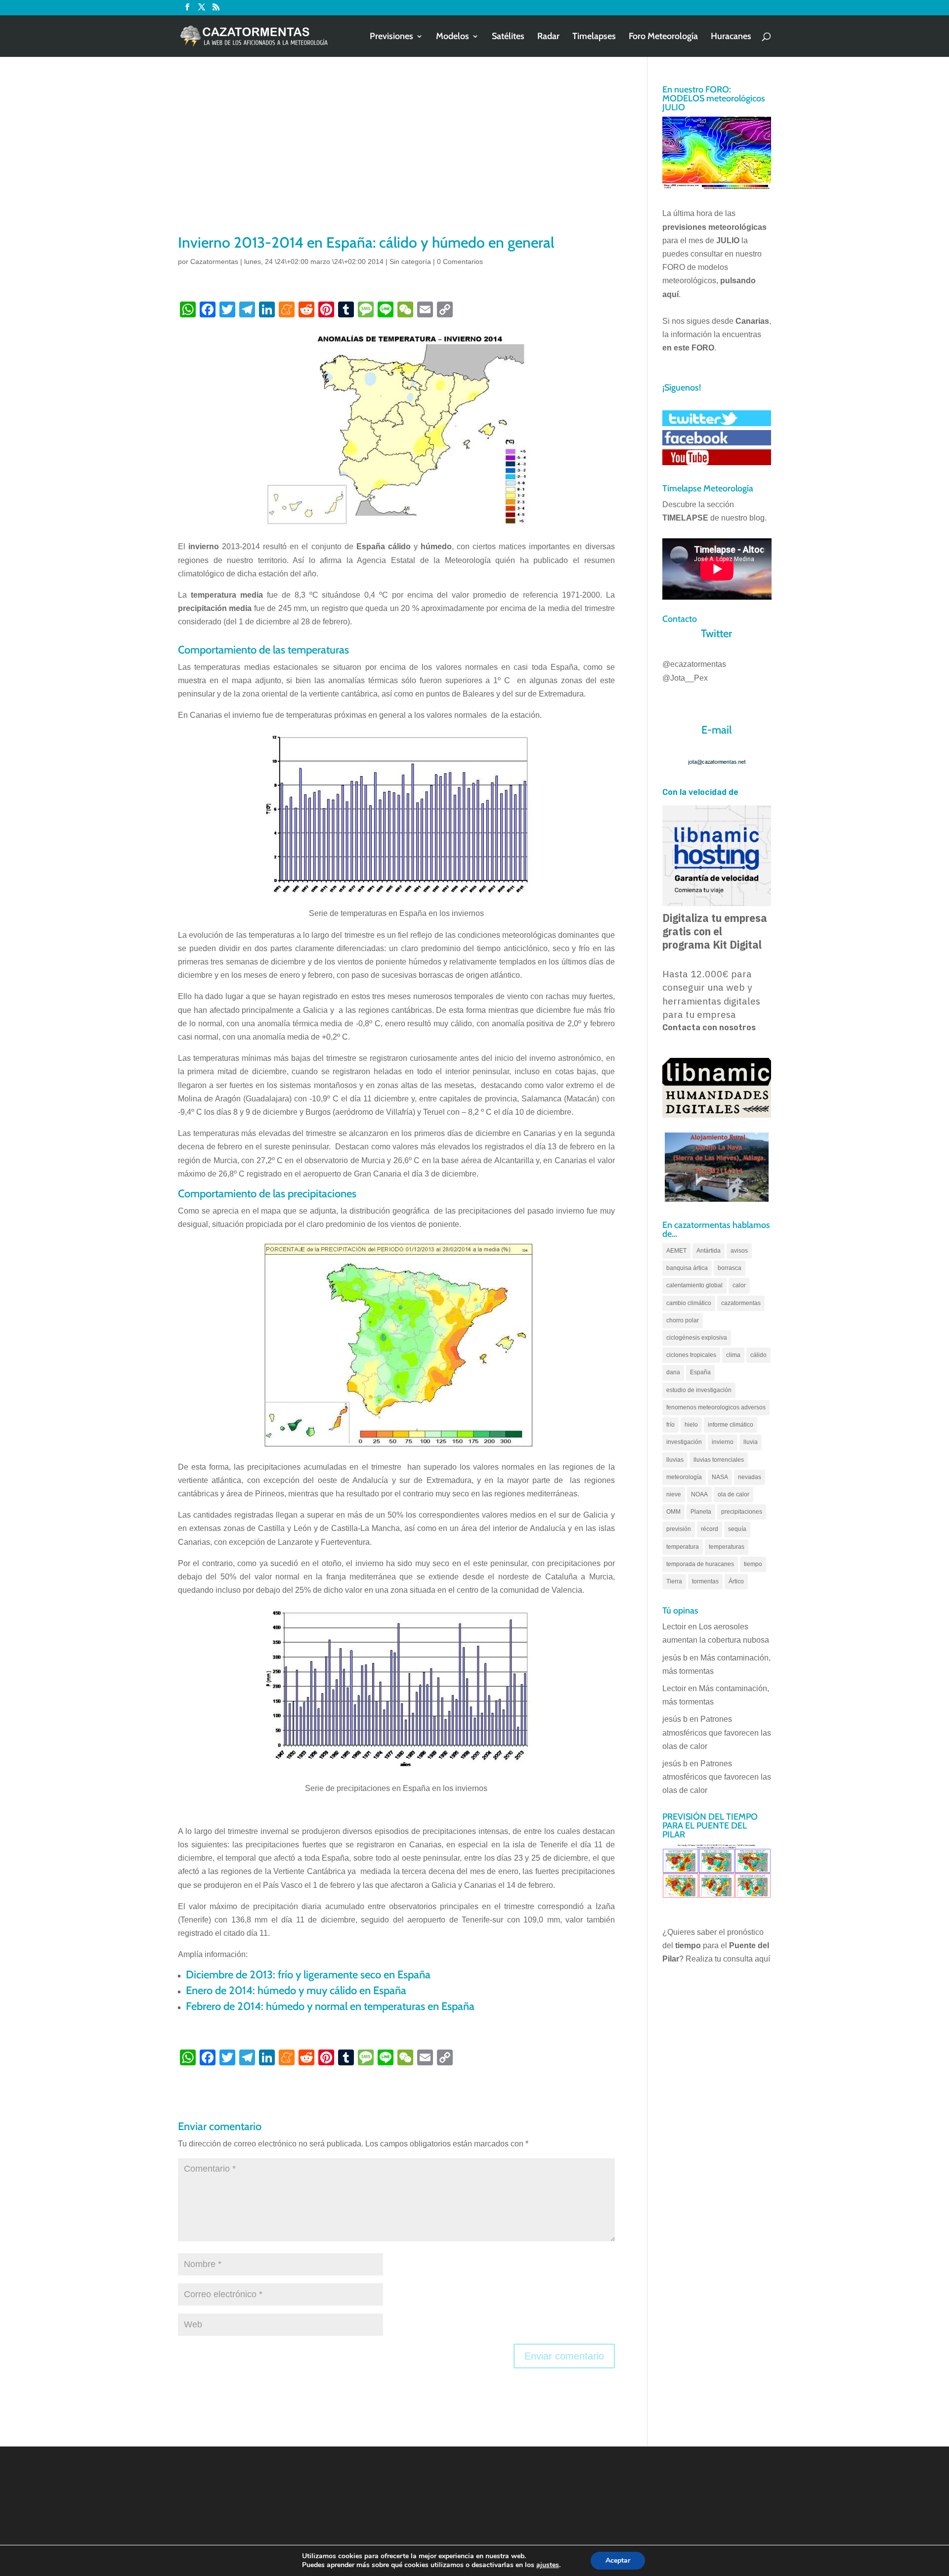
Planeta (701, 1512)
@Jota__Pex (685, 678)
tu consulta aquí (742, 1959)
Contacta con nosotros (709, 1027)
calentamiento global (694, 1285)
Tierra (674, 1581)
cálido (758, 1355)
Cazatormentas (214, 262)
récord (710, 1529)
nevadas (750, 1477)
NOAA (699, 1494)
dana (673, 1372)
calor (739, 1285)
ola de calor (733, 1494)
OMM (673, 1512)
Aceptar (618, 2560)
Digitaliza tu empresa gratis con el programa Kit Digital (715, 931)
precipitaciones (742, 1512)
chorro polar (683, 1320)
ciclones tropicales (691, 1355)
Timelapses (594, 37)
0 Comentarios (460, 262)
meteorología (684, 1477)
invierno (723, 1442)
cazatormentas (741, 1303)
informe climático (731, 1425)
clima (733, 1355)
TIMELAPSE (685, 518)
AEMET (676, 1251)
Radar (548, 37)
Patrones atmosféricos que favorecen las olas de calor (717, 1732)
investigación (684, 1442)
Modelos (453, 37)
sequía (737, 1529)
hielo (691, 1425)
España (700, 1372)
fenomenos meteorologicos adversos (716, 1407)
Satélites (508, 37)
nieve (674, 1494)
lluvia (751, 1442)
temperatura (683, 1547)
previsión (679, 1529)
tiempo (753, 1564)
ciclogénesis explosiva (697, 1338)
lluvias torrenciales (719, 1460)
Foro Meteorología (663, 37)
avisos (739, 1251)
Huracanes (731, 37)
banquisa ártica (687, 1268)
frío (670, 1425)
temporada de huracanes (700, 1564)
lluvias (675, 1460)
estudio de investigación (699, 1390)
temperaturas (727, 1547)
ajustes (548, 2565)
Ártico (736, 1581)
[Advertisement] (396, 158)
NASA (720, 1477)
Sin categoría (410, 262)
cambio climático (689, 1303)
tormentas (705, 1581)
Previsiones (391, 37)
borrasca (730, 1268)
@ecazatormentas (694, 664)
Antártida (709, 1251)
